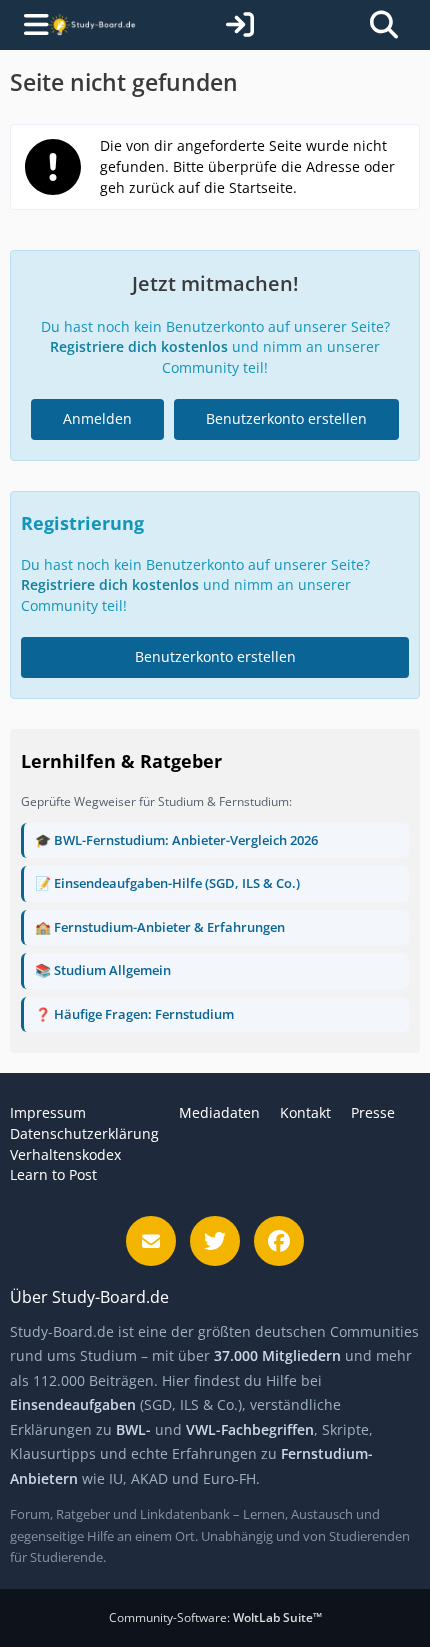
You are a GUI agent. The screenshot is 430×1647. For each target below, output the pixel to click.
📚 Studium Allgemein (103, 970)
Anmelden (97, 418)
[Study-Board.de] (92, 25)
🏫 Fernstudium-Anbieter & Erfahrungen (160, 927)
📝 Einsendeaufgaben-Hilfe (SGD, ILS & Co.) (167, 883)
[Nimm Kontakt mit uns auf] (151, 1241)
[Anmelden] (240, 25)
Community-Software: (215, 1617)
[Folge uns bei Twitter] (215, 1241)
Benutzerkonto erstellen (286, 418)
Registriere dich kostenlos (139, 346)
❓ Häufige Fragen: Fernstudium (134, 1014)
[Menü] (28, 25)
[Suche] (384, 25)
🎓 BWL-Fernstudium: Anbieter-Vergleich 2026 (176, 840)
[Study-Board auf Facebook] (279, 1241)
